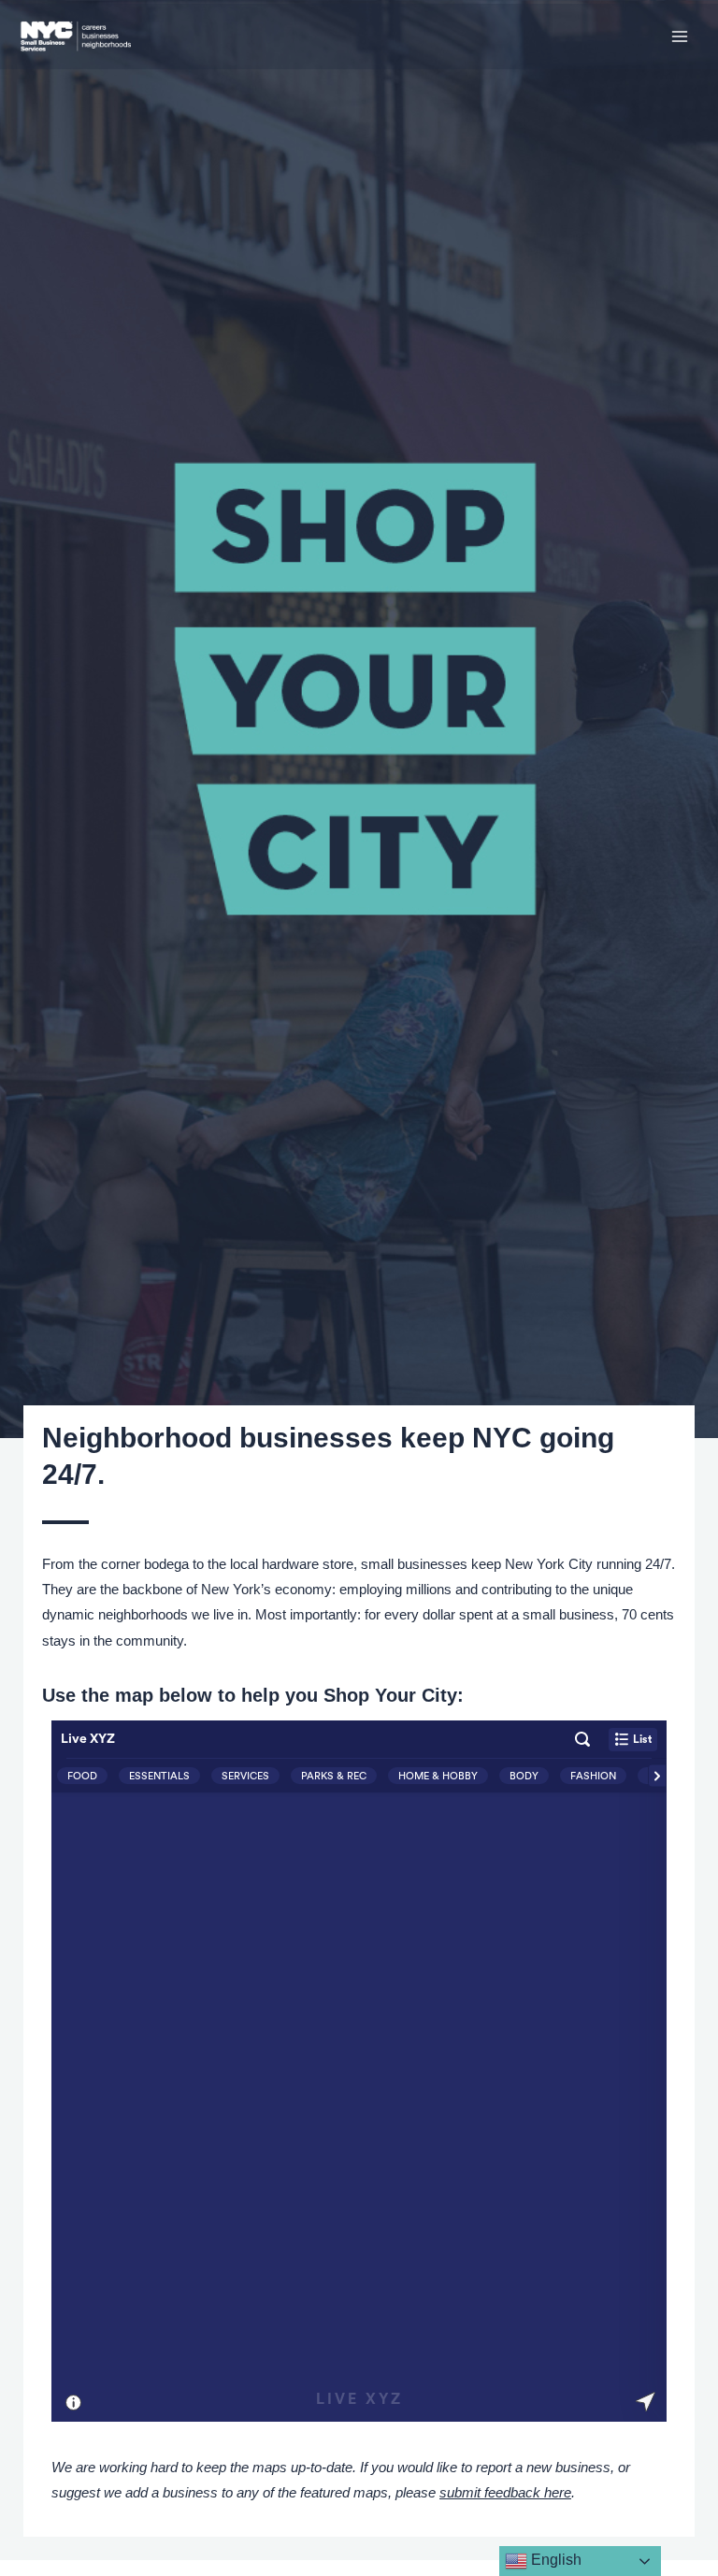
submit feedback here (505, 2493)
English (554, 2560)
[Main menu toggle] (680, 36)
